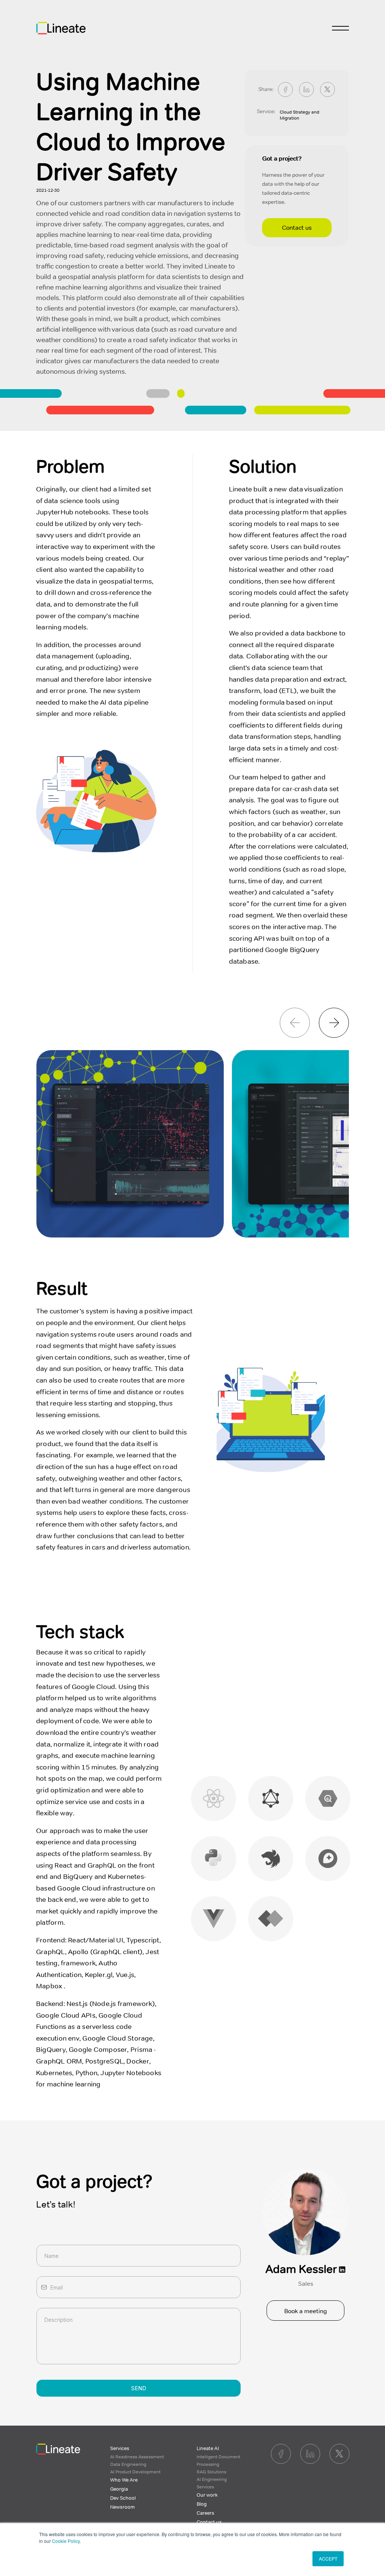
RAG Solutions (211, 2472)
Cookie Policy (66, 2541)
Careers (205, 2513)
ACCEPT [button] (328, 2559)
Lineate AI (208, 2449)
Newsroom (123, 2507)
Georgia (119, 2489)
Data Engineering (128, 2464)
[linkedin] (306, 89)
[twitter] (327, 89)
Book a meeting (306, 2311)
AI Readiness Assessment (137, 2457)
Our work (207, 2495)
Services (120, 2449)
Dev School (123, 2498)
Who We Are (124, 2480)
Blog (202, 2504)
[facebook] (285, 89)
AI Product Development (135, 2472)
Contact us (297, 228)
